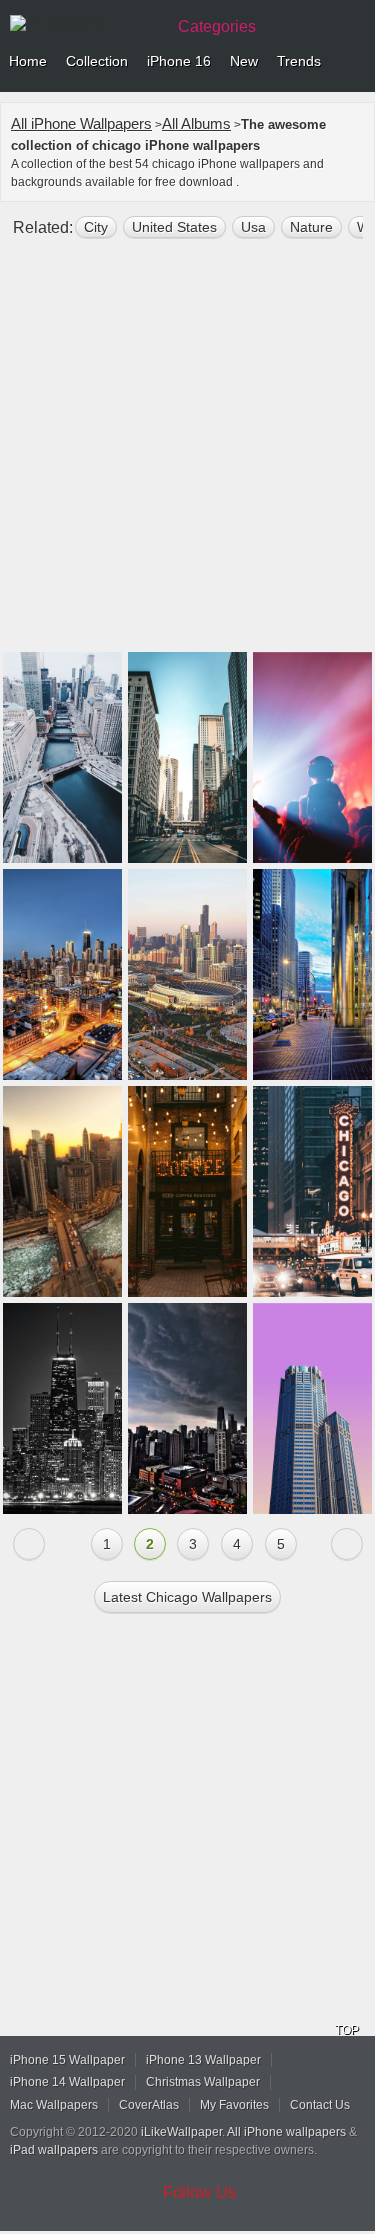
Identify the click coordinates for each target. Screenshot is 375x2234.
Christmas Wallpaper (203, 2082)
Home (28, 61)
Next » (347, 1544)
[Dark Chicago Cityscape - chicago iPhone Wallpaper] (62, 1408)
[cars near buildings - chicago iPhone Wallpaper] (312, 1191)
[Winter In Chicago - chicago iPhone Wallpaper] (62, 1191)
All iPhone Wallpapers (81, 123)
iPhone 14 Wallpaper (67, 2082)
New (244, 61)
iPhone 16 (179, 61)
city (96, 227)
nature (311, 227)
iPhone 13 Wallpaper (203, 2060)
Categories (217, 26)
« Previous (29, 1544)
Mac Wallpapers (54, 2105)
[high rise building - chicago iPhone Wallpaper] (312, 1408)
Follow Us (200, 2192)
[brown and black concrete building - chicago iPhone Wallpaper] (187, 1191)
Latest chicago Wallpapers (187, 1597)
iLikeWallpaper (181, 2132)
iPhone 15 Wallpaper (67, 2060)
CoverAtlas (149, 2105)
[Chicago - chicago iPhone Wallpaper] (187, 974)
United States (174, 227)
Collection (97, 61)
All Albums (196, 123)
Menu (355, 62)
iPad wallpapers (54, 2150)
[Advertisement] (187, 453)
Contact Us (320, 2105)
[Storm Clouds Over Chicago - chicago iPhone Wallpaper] (187, 1408)
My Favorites (234, 2105)
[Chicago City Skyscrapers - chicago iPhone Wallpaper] (62, 974)
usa (253, 227)
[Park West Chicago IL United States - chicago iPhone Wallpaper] (312, 757)
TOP (347, 2030)
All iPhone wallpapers (286, 2132)
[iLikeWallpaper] (85, 24)
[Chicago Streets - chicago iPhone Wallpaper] (312, 974)
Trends (299, 61)
